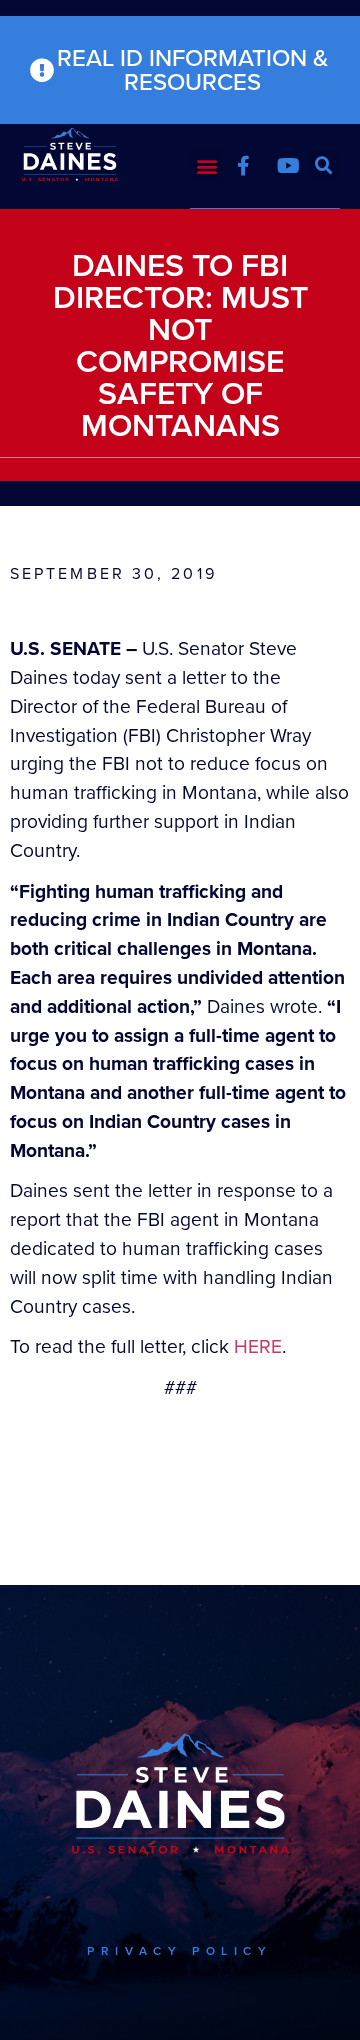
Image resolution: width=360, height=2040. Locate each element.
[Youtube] (288, 166)
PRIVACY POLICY (179, 1951)
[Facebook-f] (243, 166)
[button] (206, 165)
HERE (258, 1346)
